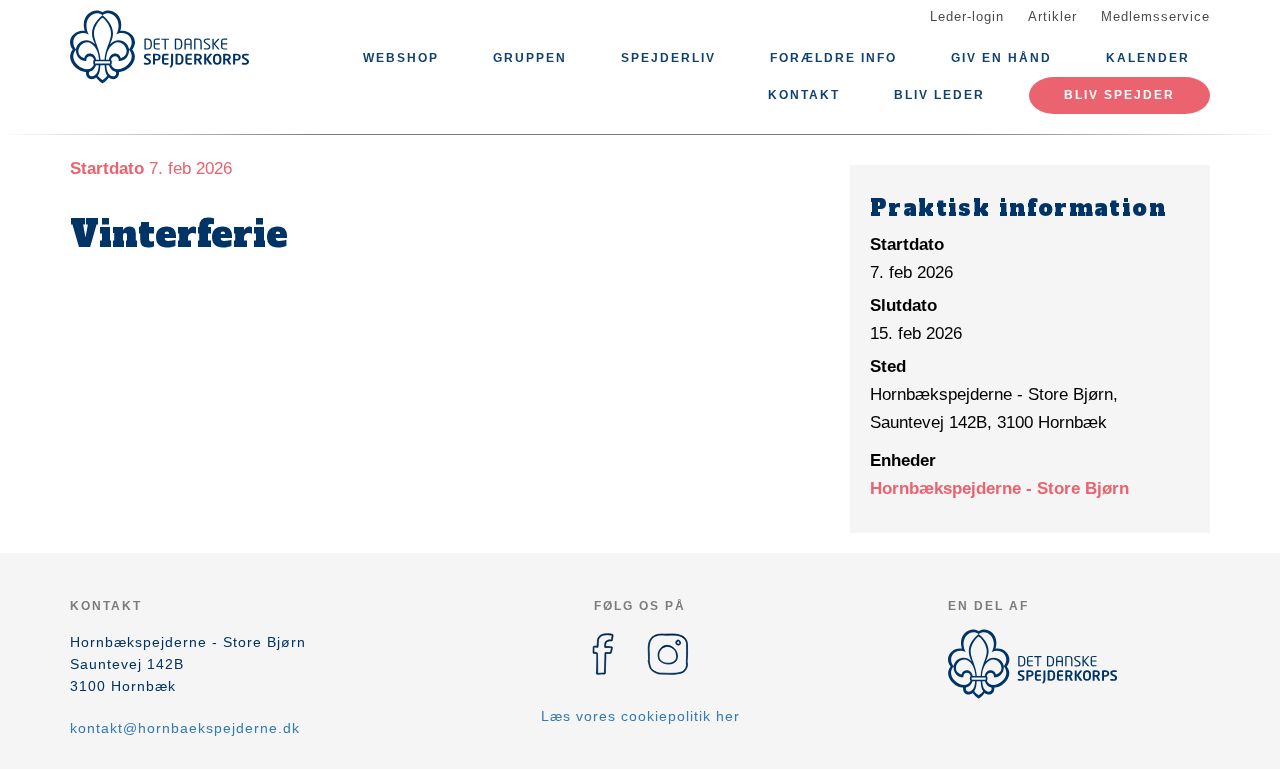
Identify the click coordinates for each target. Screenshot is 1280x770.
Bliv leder (939, 95)
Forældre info (833, 58)
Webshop (401, 58)
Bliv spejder (1119, 95)
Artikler (1052, 16)
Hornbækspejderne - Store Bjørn (999, 488)
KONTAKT (804, 95)
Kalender (1148, 58)
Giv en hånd (1001, 58)
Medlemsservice (1155, 16)
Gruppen (530, 58)
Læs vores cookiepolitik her (640, 716)
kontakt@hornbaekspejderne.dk (185, 728)
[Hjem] (160, 47)
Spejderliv (668, 58)
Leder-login (967, 16)
